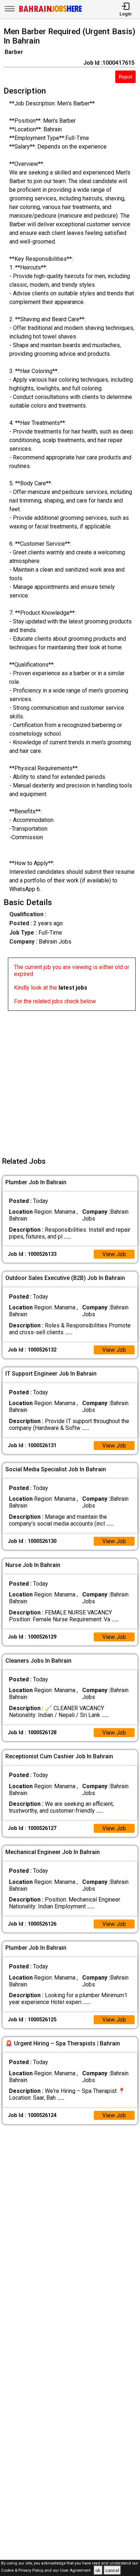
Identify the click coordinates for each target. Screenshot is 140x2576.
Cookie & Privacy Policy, (23, 2571)
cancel (112, 2570)
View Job (114, 1254)
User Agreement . (76, 2571)
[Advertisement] (70, 1081)
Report (126, 77)
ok (98, 2570)
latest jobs (73, 988)
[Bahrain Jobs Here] (51, 11)
